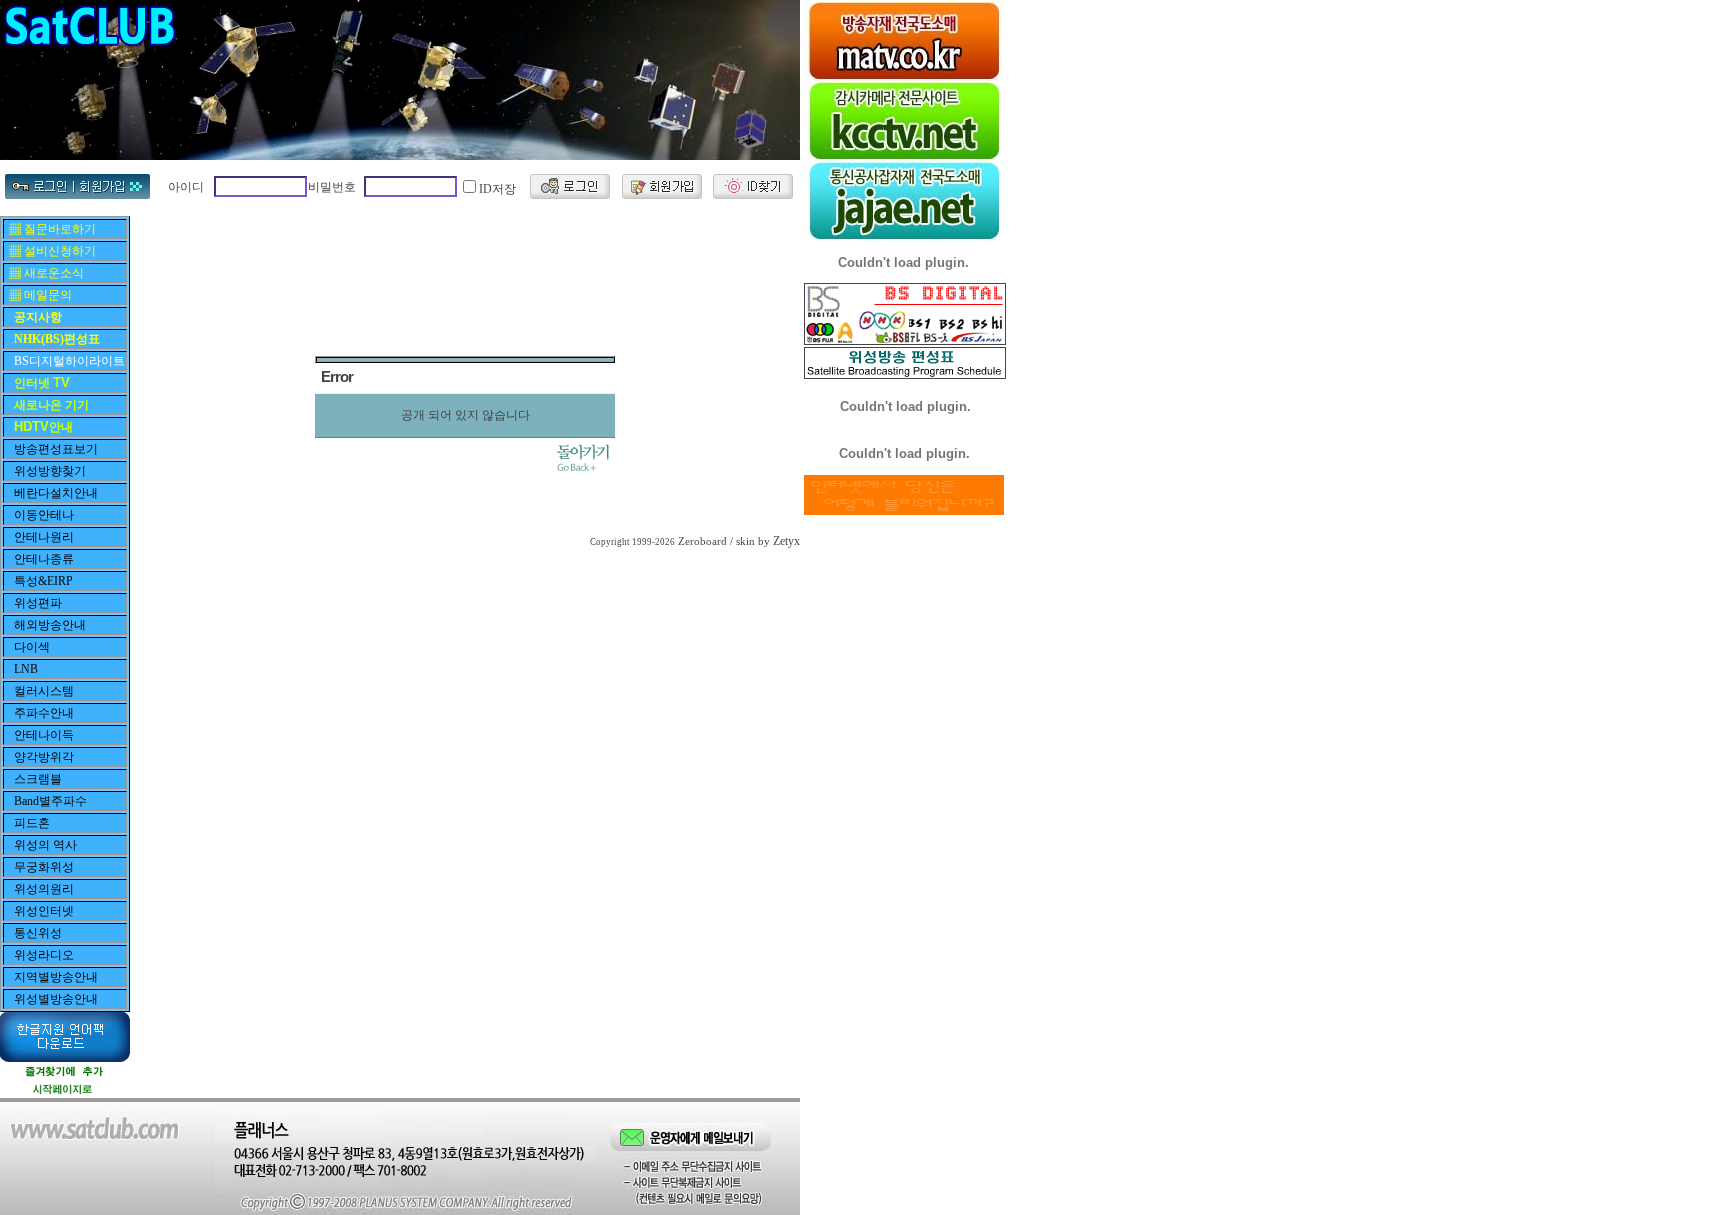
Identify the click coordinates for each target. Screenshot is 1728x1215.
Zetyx (786, 541)
